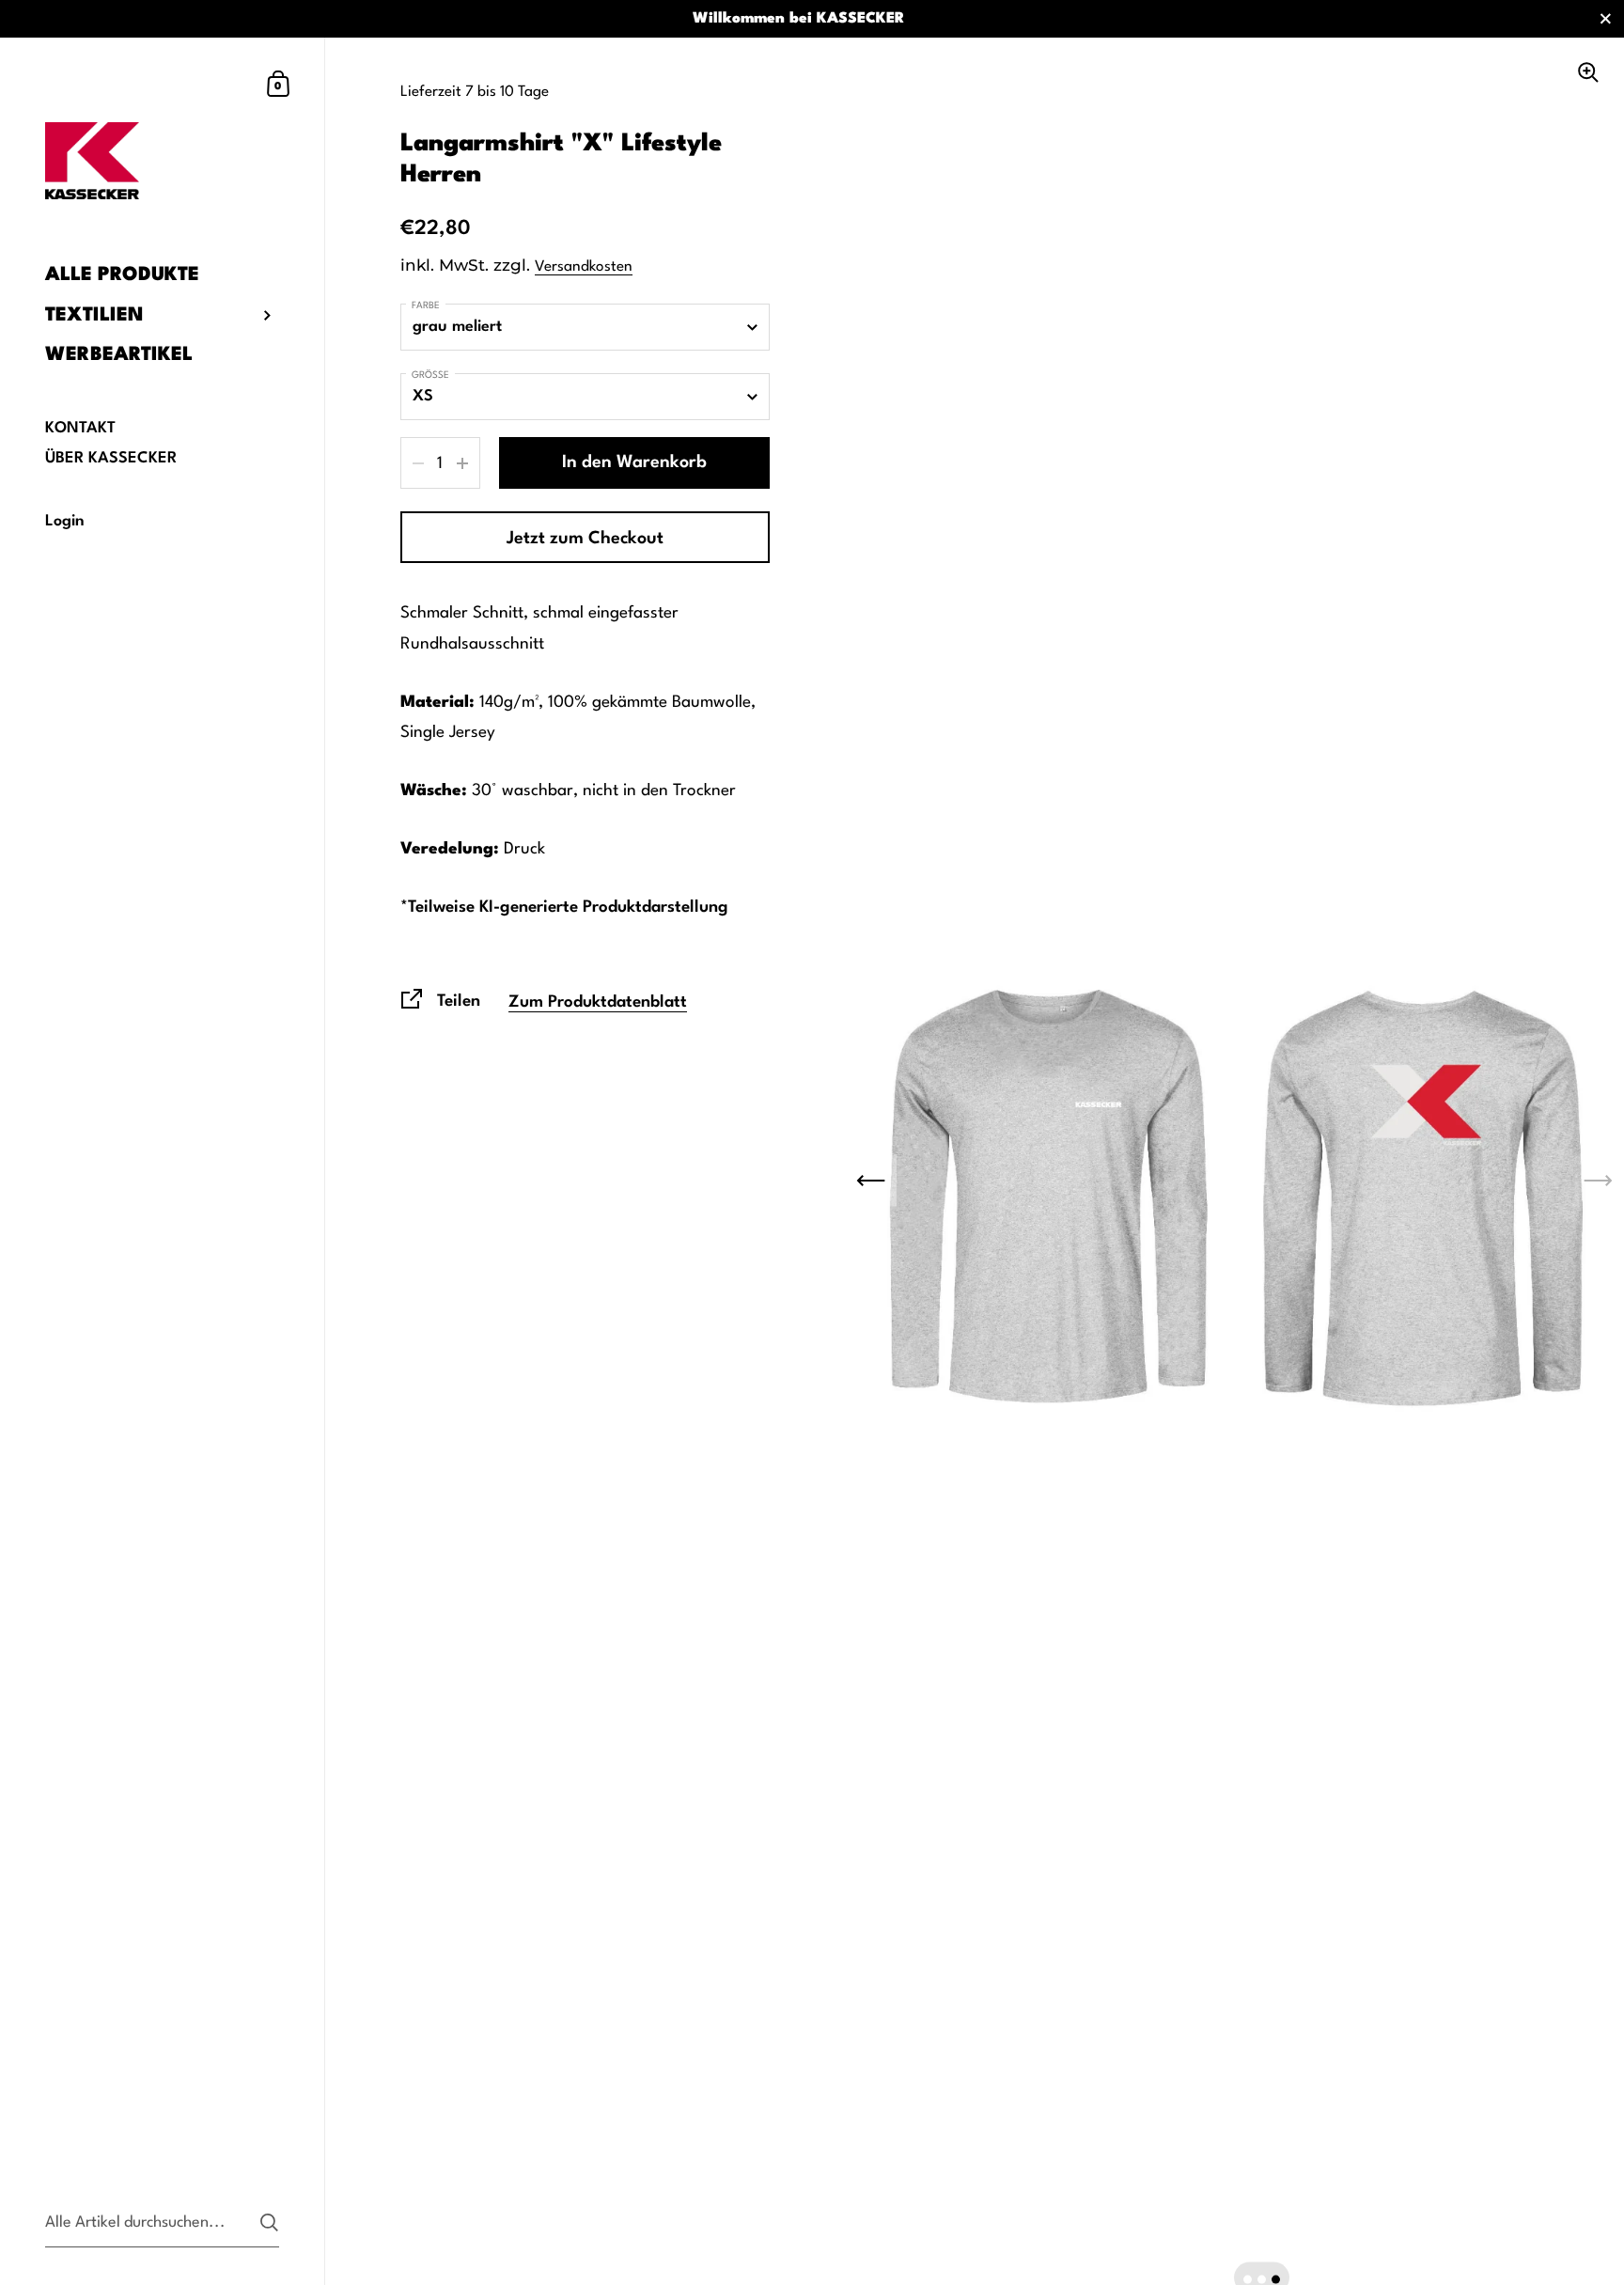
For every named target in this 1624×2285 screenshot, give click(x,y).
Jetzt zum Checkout (585, 539)
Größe (430, 375)
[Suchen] (269, 2222)
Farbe (426, 305)
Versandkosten (584, 267)
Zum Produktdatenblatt (598, 1002)
